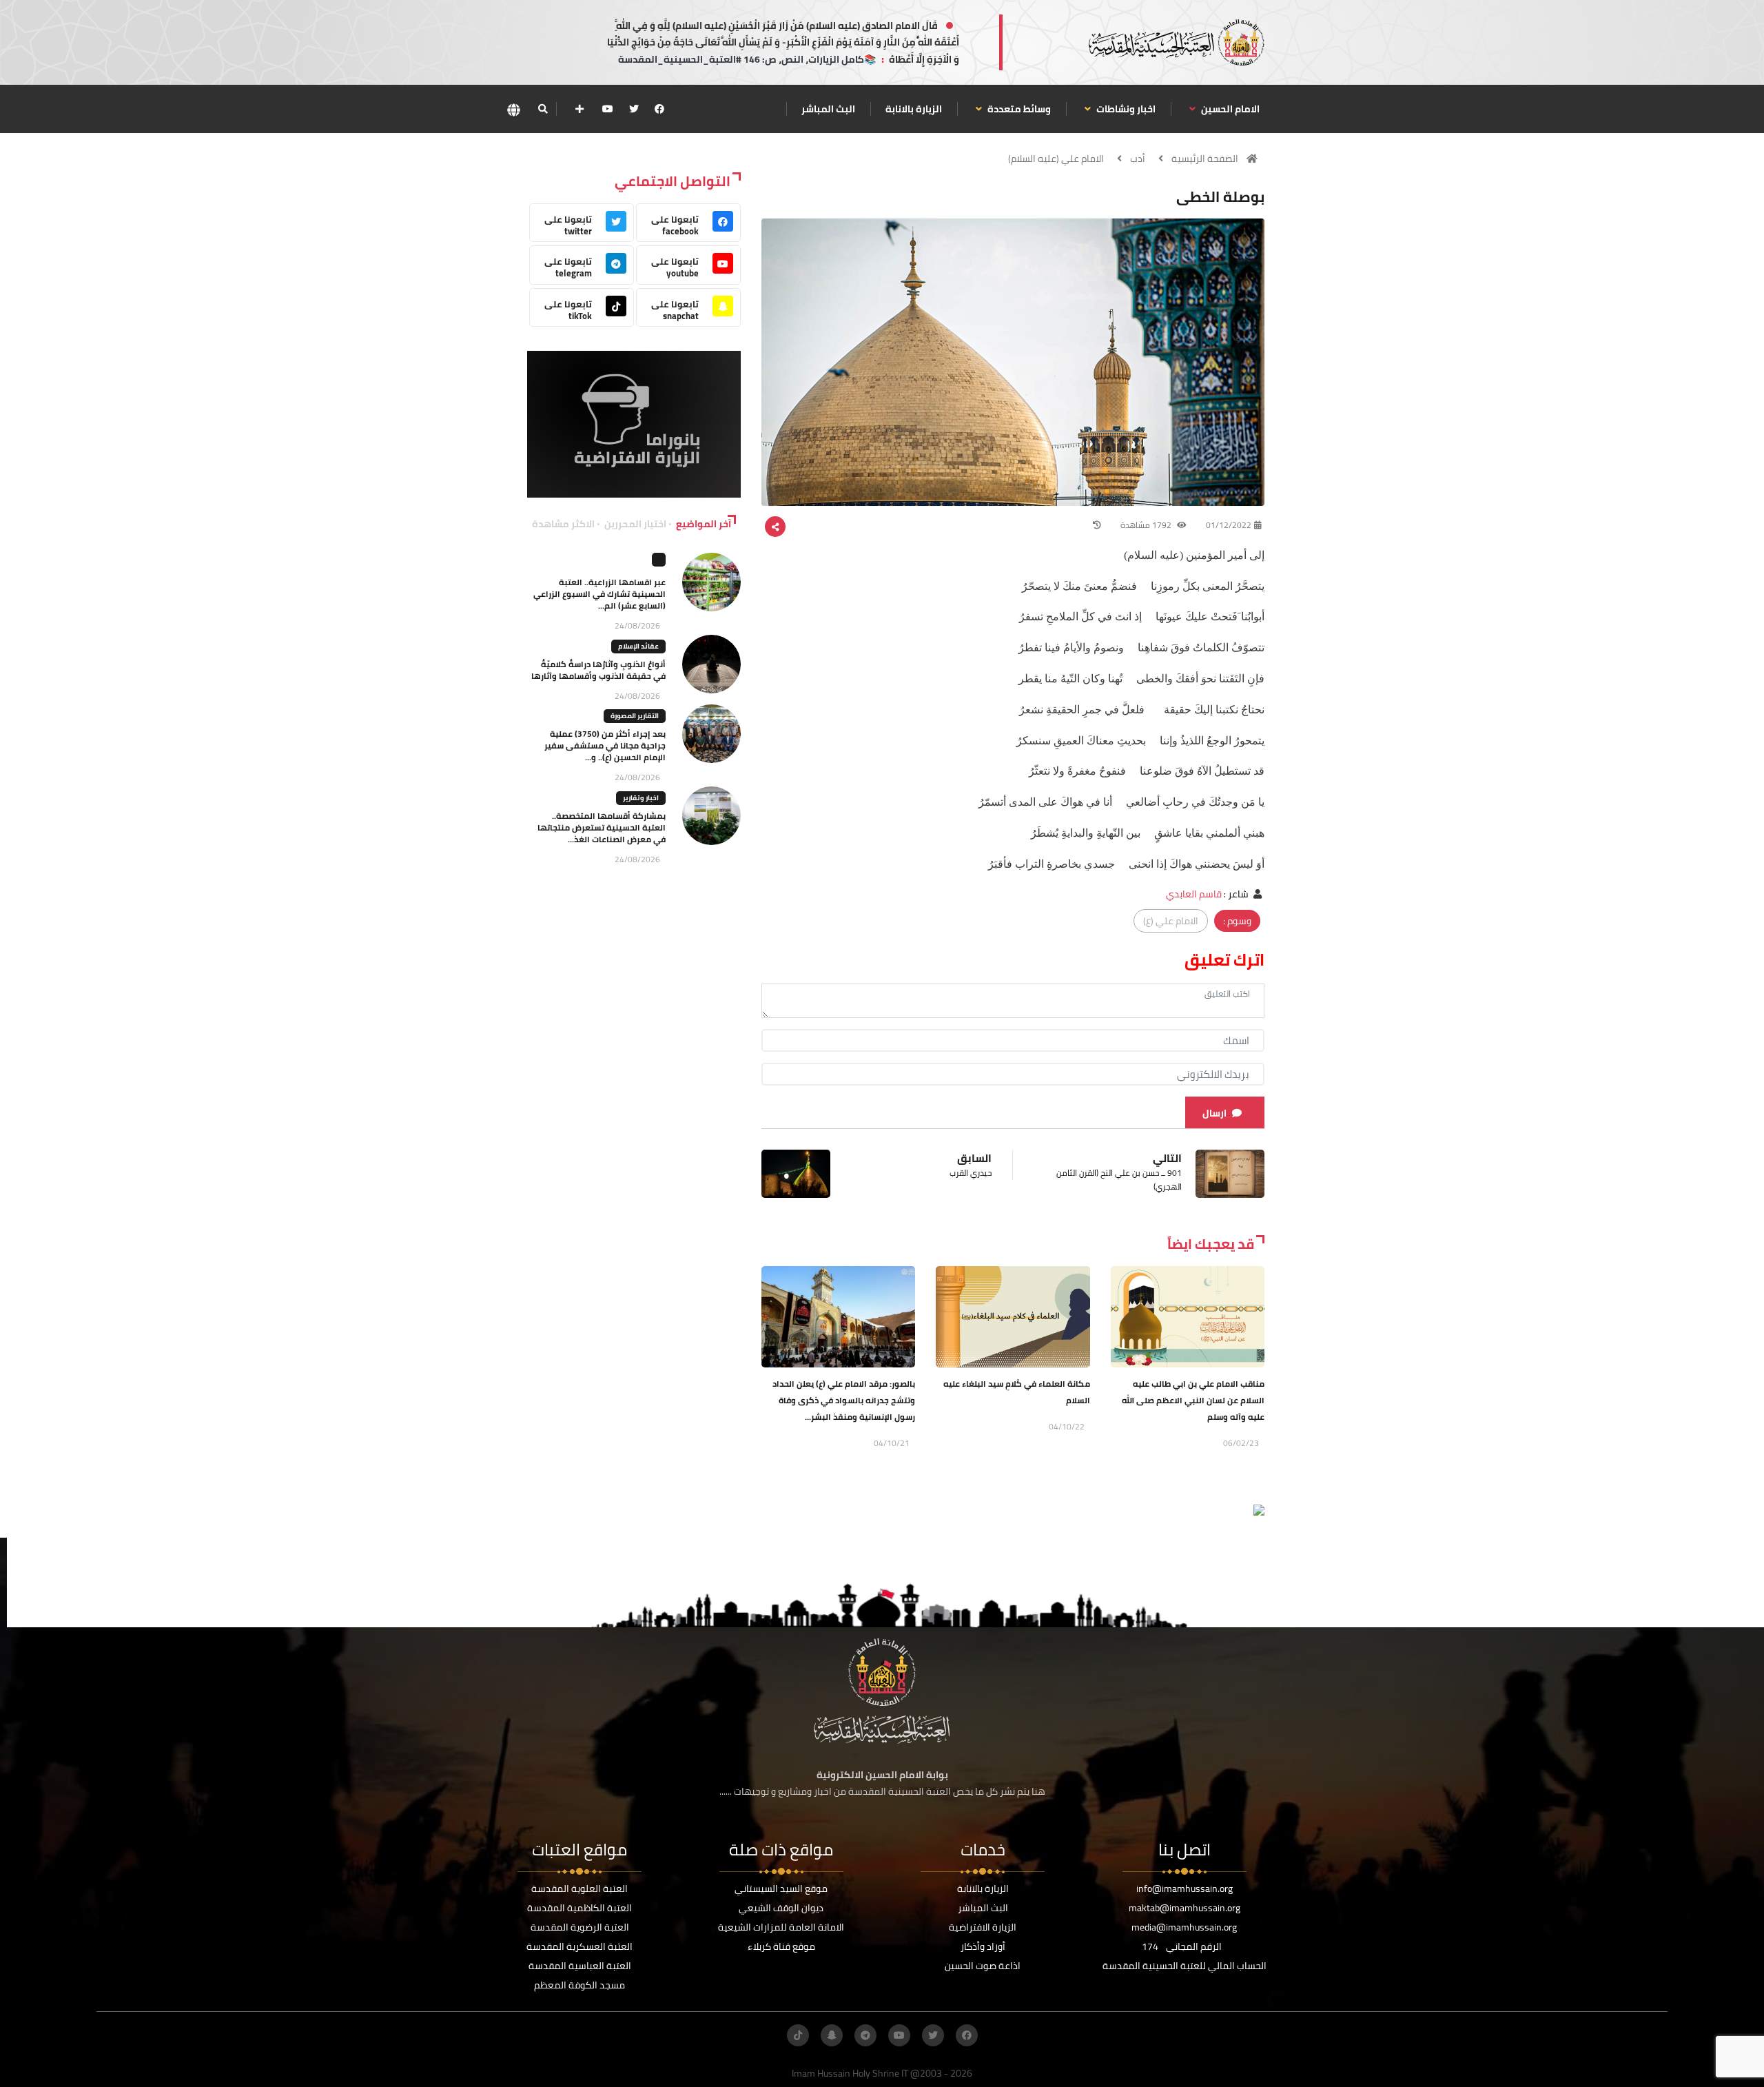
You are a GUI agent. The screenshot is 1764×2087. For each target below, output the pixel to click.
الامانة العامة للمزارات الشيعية (781, 1927)
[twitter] (634, 109)
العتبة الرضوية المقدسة (580, 1927)
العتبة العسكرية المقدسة (580, 1946)
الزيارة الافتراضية (983, 1927)
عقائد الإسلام (638, 646)
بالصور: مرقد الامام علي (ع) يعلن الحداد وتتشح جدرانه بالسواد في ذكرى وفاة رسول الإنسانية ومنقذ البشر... (844, 1400)
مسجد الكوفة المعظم (580, 1985)
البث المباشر (828, 109)
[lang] (513, 109)
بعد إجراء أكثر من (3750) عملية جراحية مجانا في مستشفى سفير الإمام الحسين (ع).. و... (605, 745)
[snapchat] (832, 2035)
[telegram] (865, 2035)
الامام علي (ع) (1171, 921)
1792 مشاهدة (1147, 525)
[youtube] (608, 109)
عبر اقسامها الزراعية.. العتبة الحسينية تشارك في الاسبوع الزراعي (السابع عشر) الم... (599, 594)
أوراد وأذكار (983, 1946)
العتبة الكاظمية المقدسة (580, 1908)
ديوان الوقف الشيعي (781, 1908)
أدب (1138, 159)
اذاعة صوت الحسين (983, 1966)
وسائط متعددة (1018, 109)
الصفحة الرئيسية (1205, 159)
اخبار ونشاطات (1125, 109)
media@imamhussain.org (1184, 1927)
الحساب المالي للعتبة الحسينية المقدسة (1184, 1966)
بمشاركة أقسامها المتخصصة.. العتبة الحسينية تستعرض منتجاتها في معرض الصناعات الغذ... (602, 827)
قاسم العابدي (1194, 894)
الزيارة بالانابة (914, 109)
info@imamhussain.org (1184, 1889)
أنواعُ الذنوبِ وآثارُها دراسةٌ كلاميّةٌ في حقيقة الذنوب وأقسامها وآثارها (598, 670)
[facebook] (659, 109)
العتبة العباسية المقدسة (580, 1966)
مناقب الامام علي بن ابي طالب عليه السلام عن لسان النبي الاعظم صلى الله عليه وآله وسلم (1193, 1400)
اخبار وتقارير (641, 798)
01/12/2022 (1229, 525)
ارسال (1214, 1113)
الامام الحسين (1229, 109)
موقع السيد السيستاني (781, 1889)
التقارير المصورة (635, 716)
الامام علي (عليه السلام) (1056, 159)
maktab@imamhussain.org (1184, 1908)
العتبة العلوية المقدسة (580, 1889)
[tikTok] (798, 2035)
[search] (543, 109)
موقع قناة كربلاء (781, 1946)
